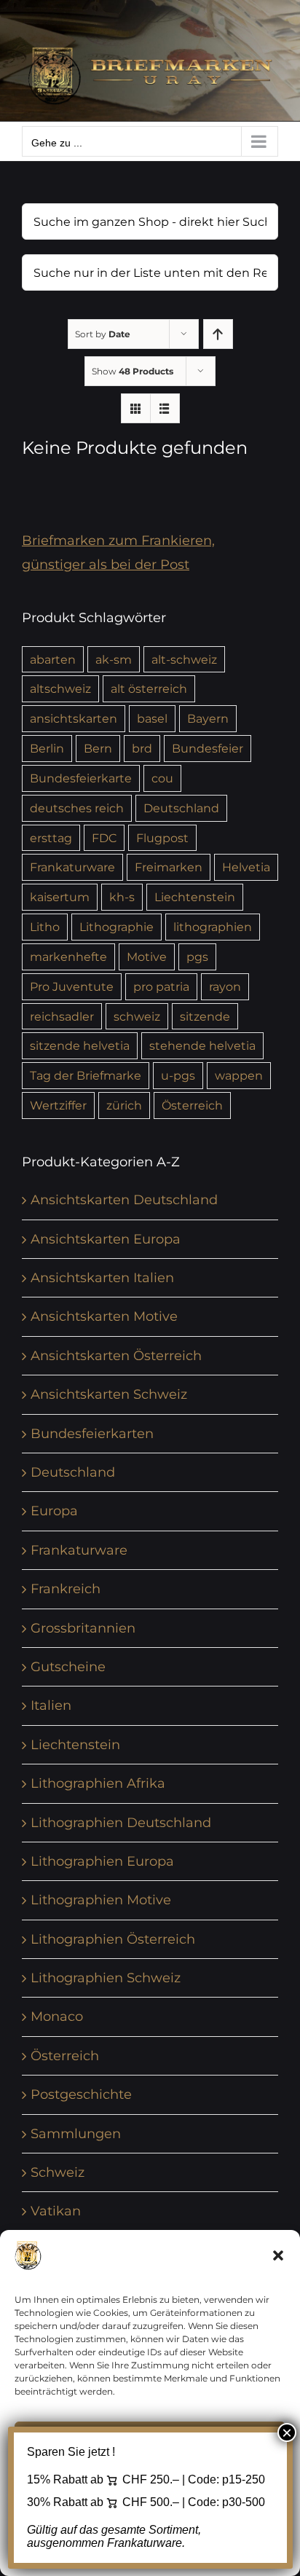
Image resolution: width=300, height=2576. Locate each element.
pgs (197, 957)
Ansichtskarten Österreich (116, 1356)
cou (162, 778)
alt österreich (149, 688)
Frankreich (66, 1589)
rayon (225, 986)
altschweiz (60, 688)
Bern (98, 748)
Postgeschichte (81, 2094)
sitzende (205, 1016)
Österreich (192, 1105)
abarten (53, 659)
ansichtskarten (74, 718)
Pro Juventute (72, 986)
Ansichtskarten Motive (104, 1316)
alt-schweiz (184, 659)
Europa (54, 1511)
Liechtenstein (195, 897)
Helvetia (246, 867)
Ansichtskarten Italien (102, 1278)
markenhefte (68, 957)
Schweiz (58, 2172)
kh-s (122, 897)
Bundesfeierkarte (81, 778)
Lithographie (117, 927)
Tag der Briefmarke (86, 1075)
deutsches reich (77, 808)
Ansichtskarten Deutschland (124, 1200)
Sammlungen (76, 2134)
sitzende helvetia (80, 1045)
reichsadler (62, 1016)
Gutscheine (68, 1667)
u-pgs (178, 1075)
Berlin (47, 748)
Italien (51, 1705)
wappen (239, 1075)
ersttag (51, 838)
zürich (124, 1105)
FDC (104, 838)
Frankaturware (72, 867)
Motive (147, 957)
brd (142, 748)
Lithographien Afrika (98, 1783)
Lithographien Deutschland (121, 1823)
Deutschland (181, 808)
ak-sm (114, 659)
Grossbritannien (83, 1628)
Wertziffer (58, 1105)
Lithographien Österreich (113, 1939)
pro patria (161, 986)
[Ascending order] (218, 334)
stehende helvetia (202, 1045)
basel (152, 718)
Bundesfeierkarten (92, 1434)
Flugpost (162, 838)
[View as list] (165, 408)
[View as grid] (136, 408)
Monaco (57, 2017)
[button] (278, 2255)
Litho (45, 927)
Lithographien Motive (101, 1900)
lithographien (213, 927)
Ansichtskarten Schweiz (109, 1394)
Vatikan (56, 2211)
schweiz (137, 1016)
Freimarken (169, 867)
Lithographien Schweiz (106, 1978)
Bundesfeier (208, 748)
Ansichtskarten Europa (106, 1239)
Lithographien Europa (102, 1861)
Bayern (208, 718)
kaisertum (60, 897)
